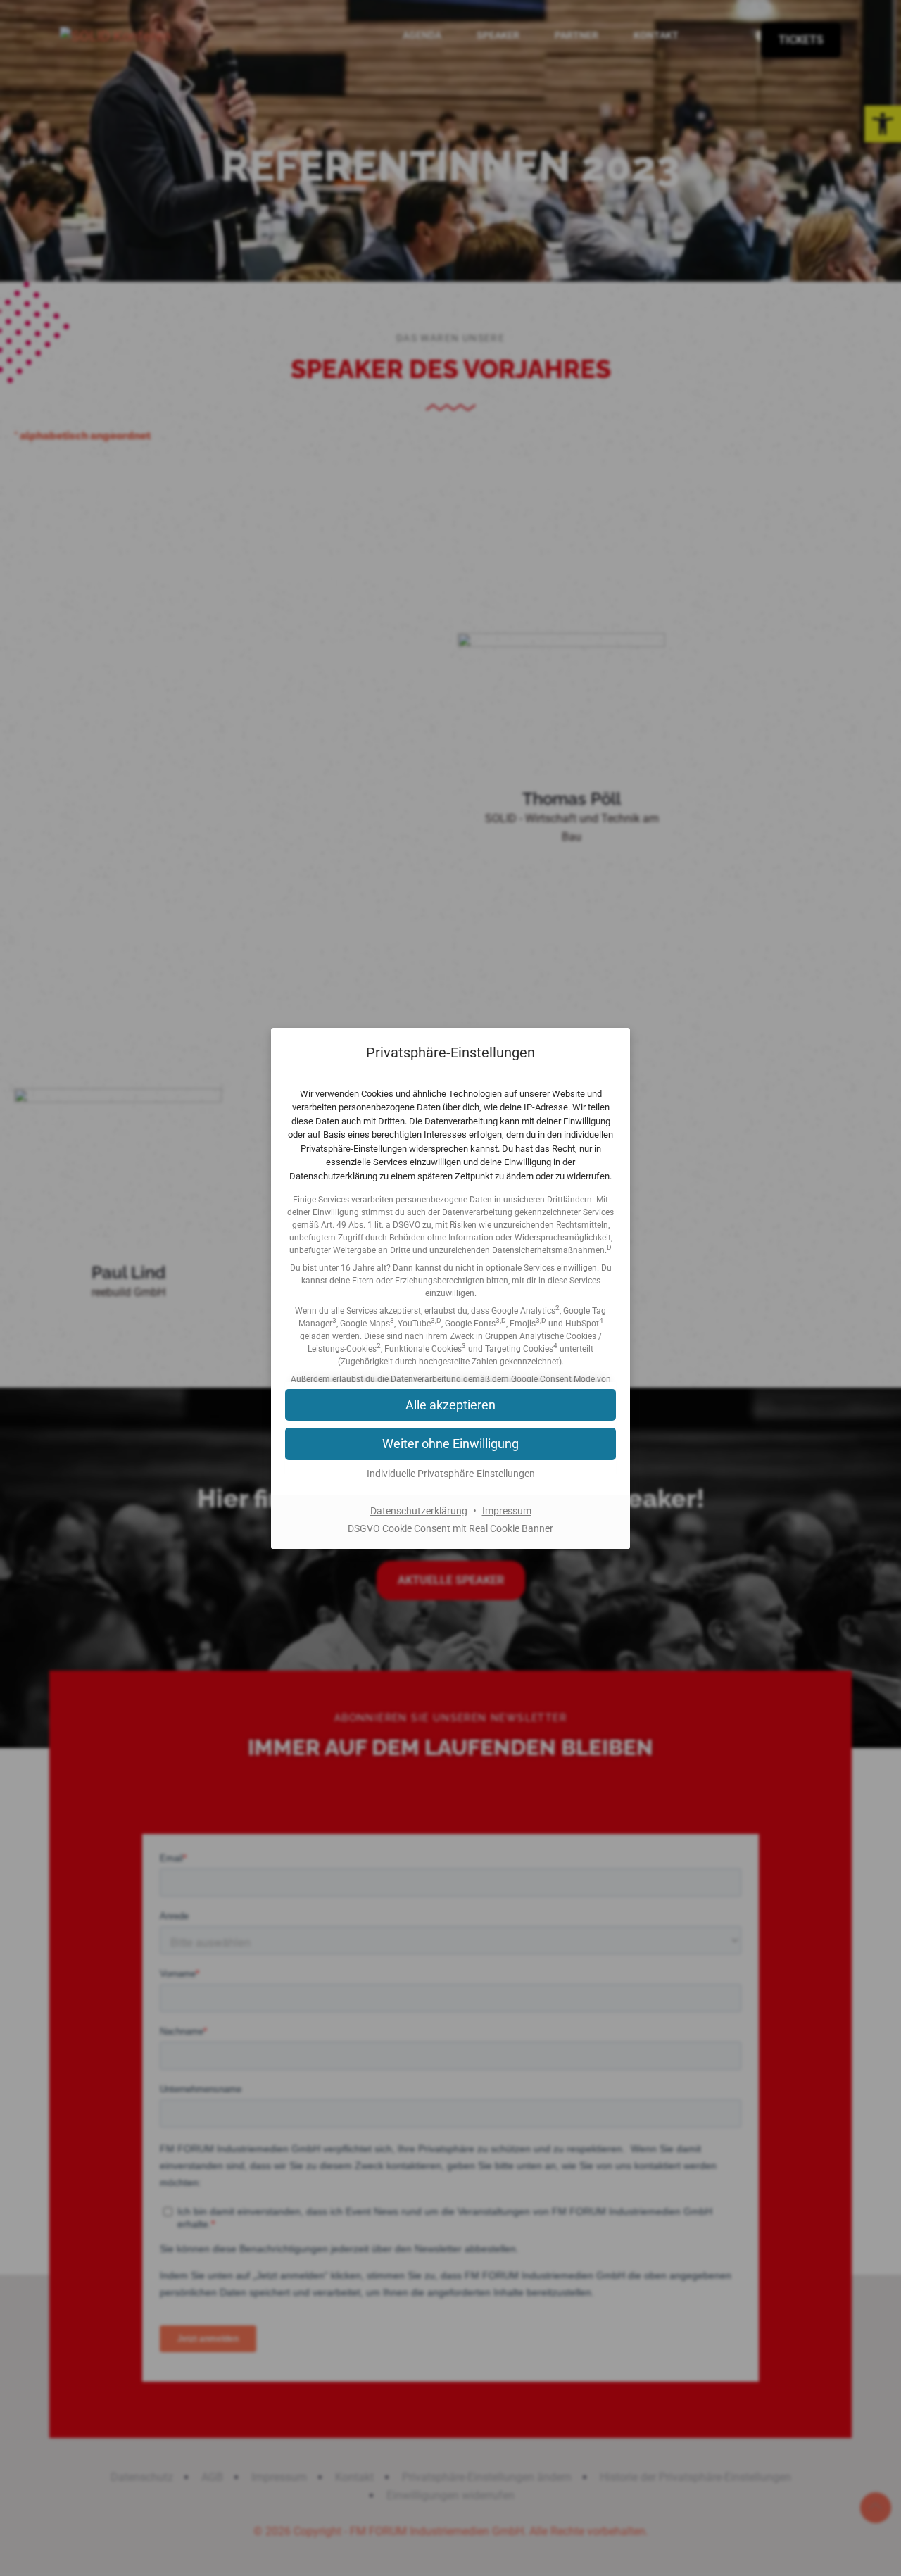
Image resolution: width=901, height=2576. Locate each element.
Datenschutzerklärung (419, 1511)
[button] (450, 1444)
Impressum (507, 1511)
